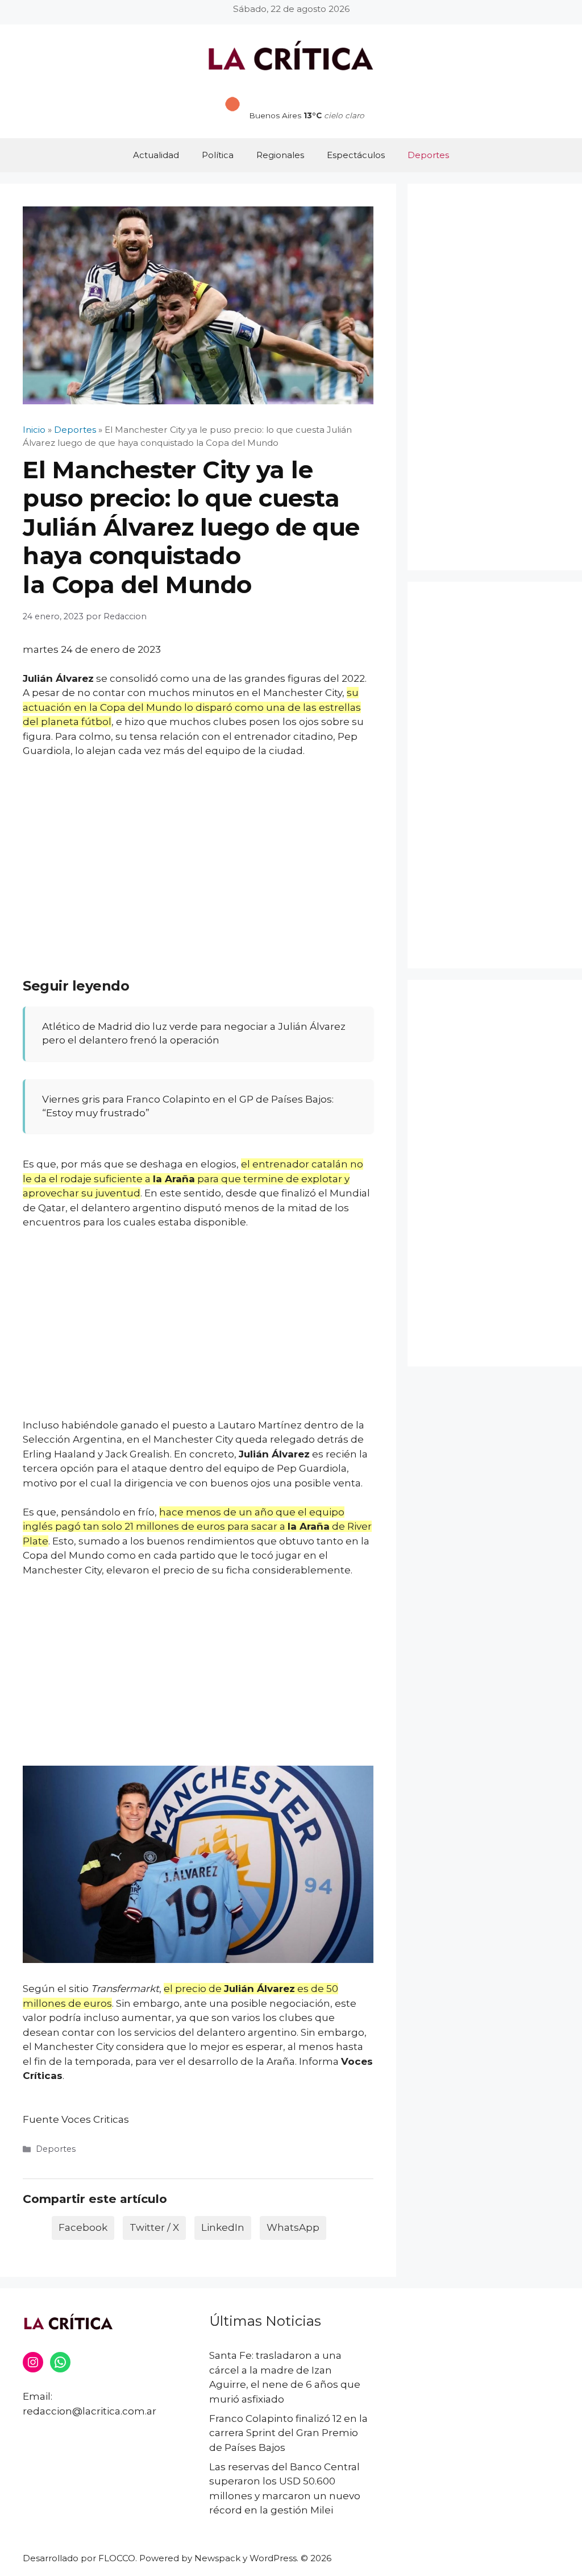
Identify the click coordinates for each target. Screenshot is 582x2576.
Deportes (428, 155)
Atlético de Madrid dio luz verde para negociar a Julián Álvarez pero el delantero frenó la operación (194, 1033)
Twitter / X (154, 2227)
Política (218, 155)
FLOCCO (117, 2558)
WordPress (273, 2558)
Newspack (217, 2558)
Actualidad (156, 155)
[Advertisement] (198, 852)
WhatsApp (293, 2227)
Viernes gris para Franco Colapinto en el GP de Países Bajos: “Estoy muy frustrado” (188, 1106)
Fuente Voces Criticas (76, 2119)
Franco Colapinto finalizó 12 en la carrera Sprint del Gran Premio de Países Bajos (288, 2433)
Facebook (83, 2227)
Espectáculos (356, 155)
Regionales (280, 155)
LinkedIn (223, 2227)
